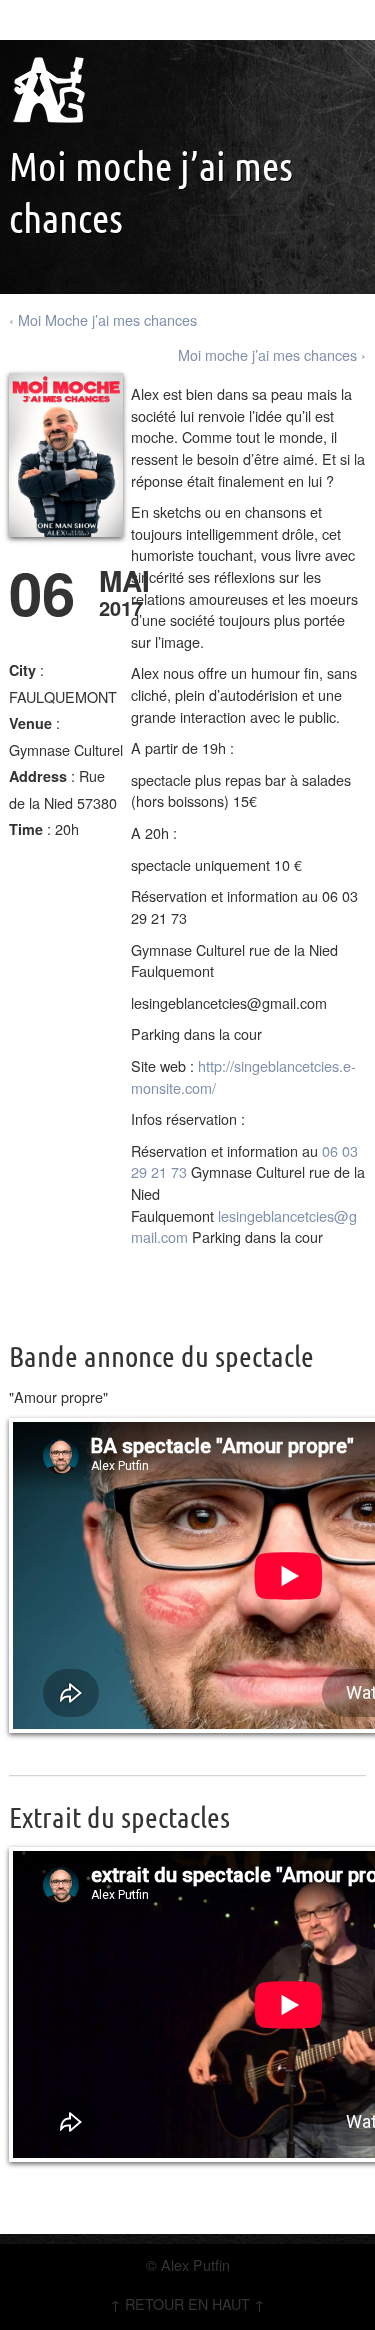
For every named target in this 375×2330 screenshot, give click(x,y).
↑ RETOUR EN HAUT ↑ (187, 2303)
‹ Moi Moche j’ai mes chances (103, 319)
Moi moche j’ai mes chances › (272, 354)
